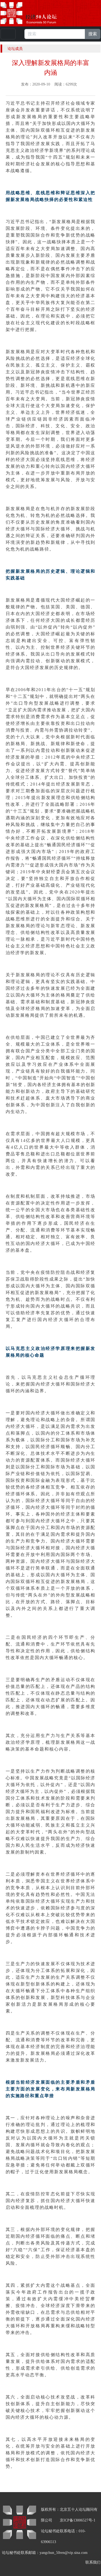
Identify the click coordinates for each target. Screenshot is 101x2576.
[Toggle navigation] (8, 34)
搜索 (93, 34)
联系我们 (93, 2562)
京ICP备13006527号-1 (78, 2520)
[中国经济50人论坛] (35, 13)
